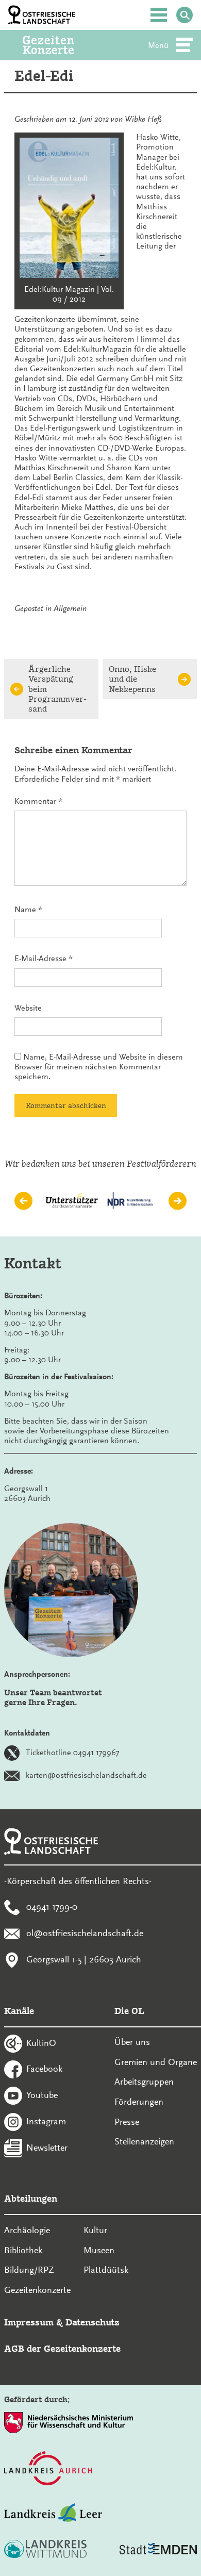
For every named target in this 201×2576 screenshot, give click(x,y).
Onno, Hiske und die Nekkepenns (132, 679)
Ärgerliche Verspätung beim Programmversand (57, 689)
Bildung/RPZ (29, 2270)
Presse (127, 2122)
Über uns (132, 2042)
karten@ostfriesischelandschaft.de (86, 1775)
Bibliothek (23, 2250)
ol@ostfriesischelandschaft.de (85, 1933)
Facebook (44, 2069)
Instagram (46, 2121)
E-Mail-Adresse (44, 959)
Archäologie (27, 2230)
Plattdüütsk (106, 2270)
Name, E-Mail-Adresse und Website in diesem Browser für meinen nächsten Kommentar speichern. (99, 1067)
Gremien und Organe (156, 2062)
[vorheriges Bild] (23, 1201)
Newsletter (47, 2147)
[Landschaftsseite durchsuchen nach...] (185, 15)
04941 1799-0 (52, 1907)
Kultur (95, 2230)
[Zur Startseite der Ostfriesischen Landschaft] (42, 15)
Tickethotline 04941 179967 (72, 1752)
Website (28, 1008)
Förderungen (139, 2102)
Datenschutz (93, 2322)
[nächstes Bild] (178, 1201)
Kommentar (38, 801)
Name (28, 910)
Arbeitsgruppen (144, 2082)
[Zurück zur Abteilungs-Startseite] (62, 45)
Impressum (29, 2322)
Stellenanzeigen (144, 2141)
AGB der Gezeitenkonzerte (62, 2348)
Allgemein (70, 608)
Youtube (42, 2095)
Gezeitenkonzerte (37, 2290)
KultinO (41, 2042)
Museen (99, 2250)
